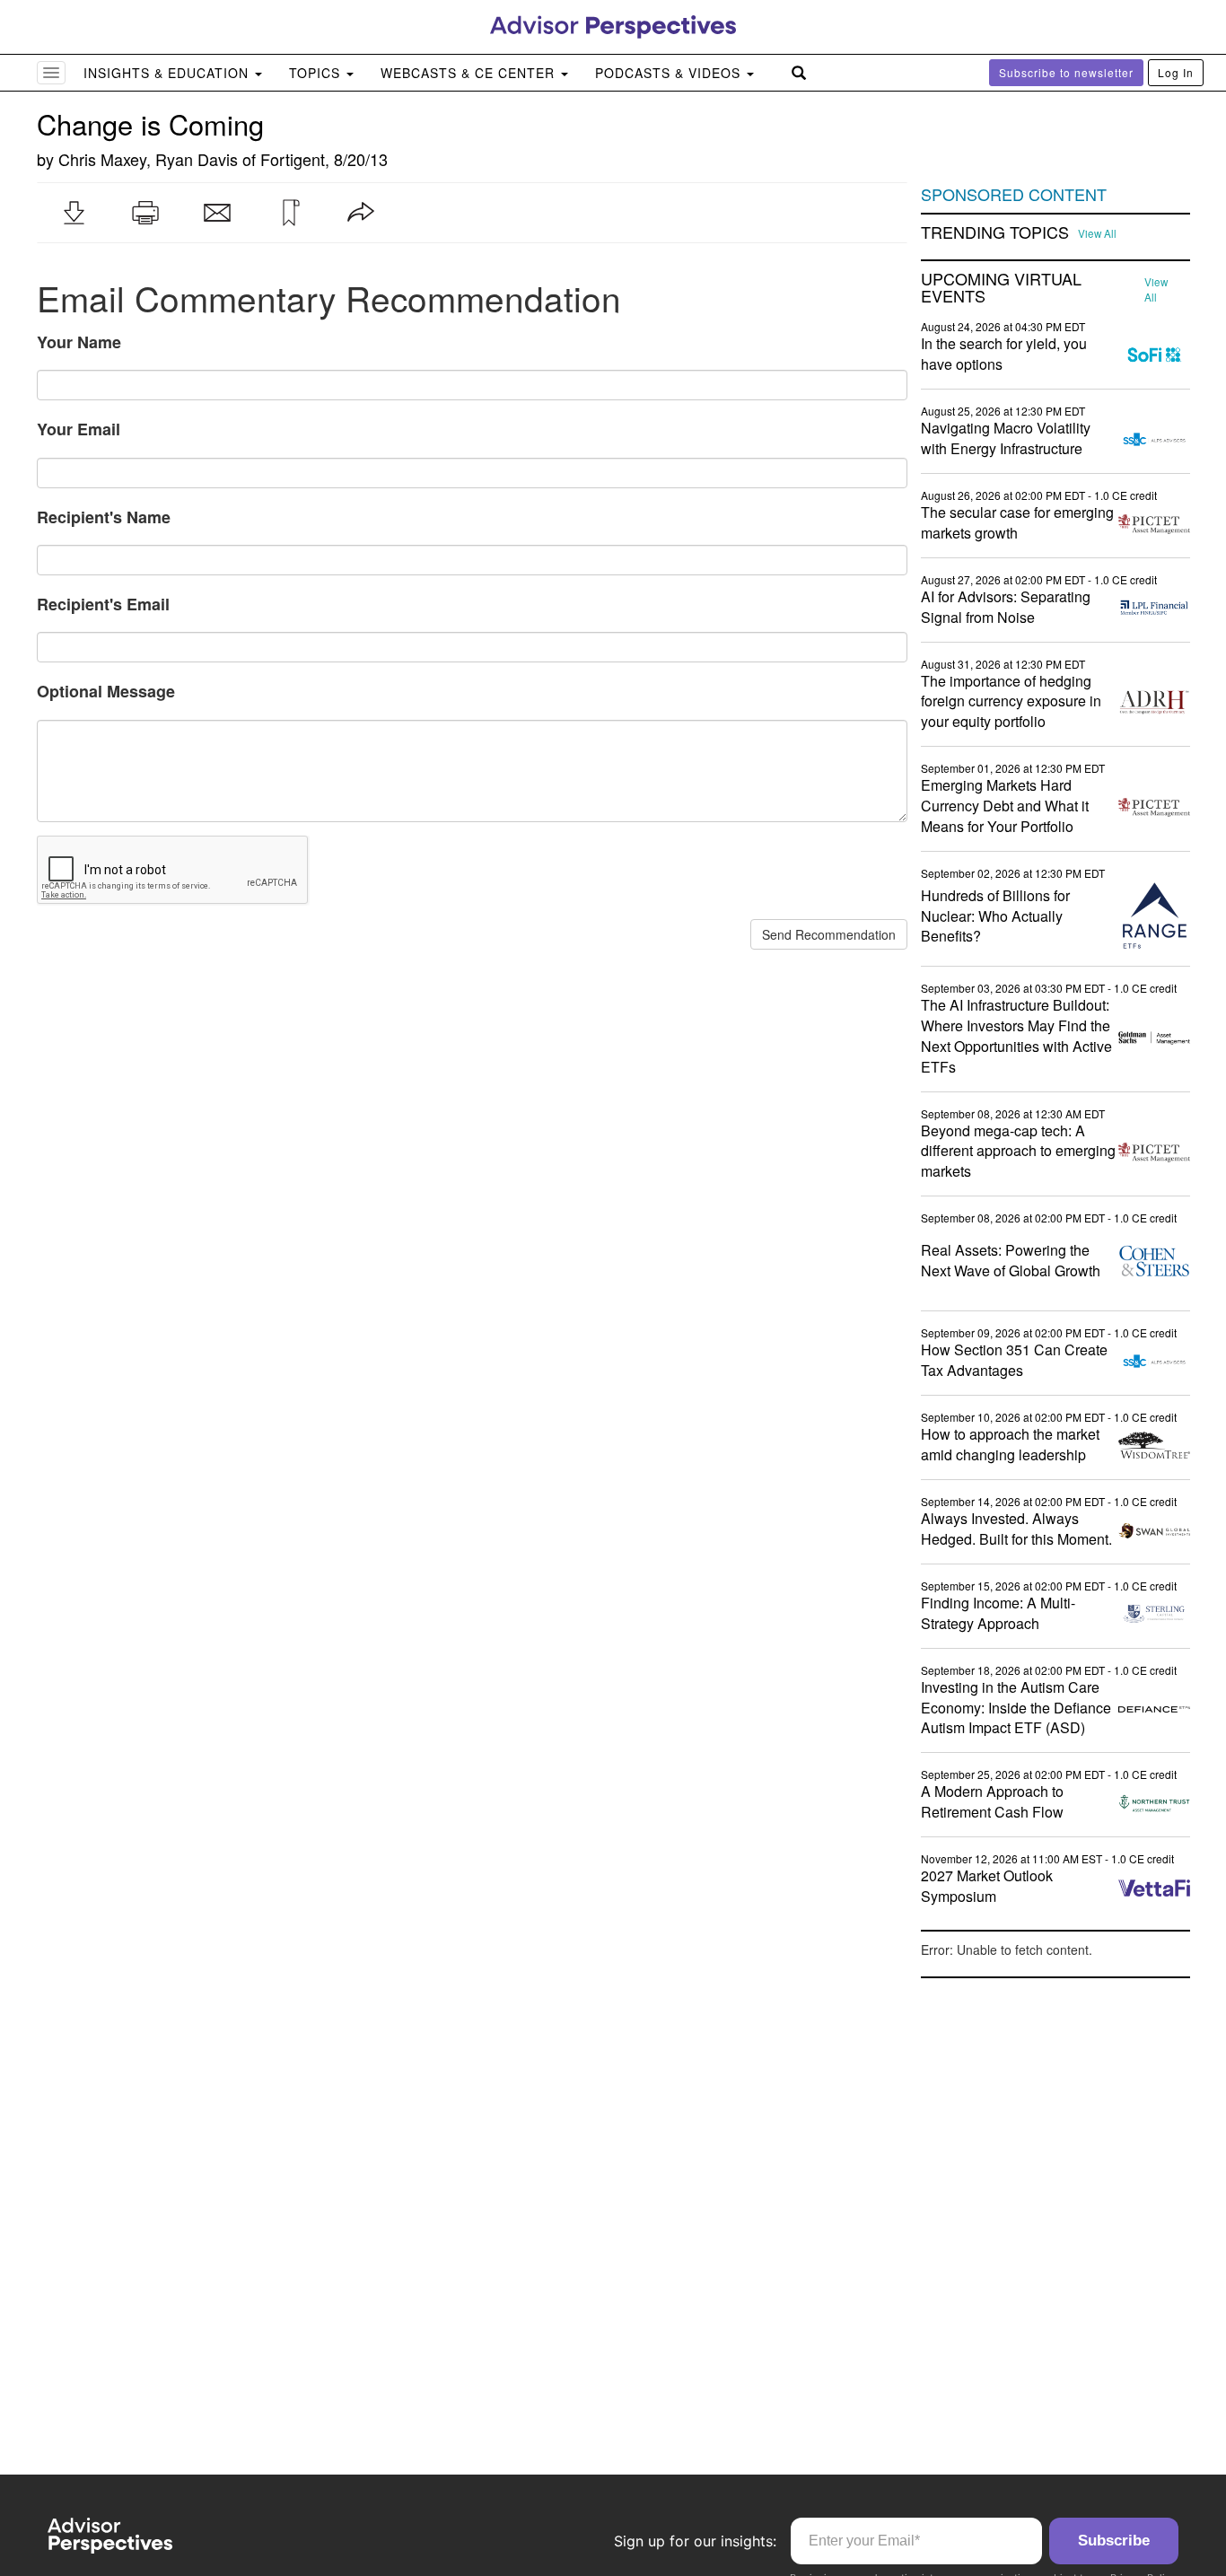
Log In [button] (1176, 72)
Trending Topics (995, 232)
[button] (74, 213)
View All (1097, 233)
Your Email (79, 429)
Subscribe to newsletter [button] (1066, 72)
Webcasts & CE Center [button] (470, 73)
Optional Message (106, 691)
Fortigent (293, 159)
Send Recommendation (829, 934)
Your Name (79, 342)
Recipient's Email (103, 604)
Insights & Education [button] (168, 73)
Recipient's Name (104, 517)
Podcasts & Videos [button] (670, 73)
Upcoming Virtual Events (1001, 288)
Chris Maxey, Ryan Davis (148, 159)
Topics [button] (317, 73)
